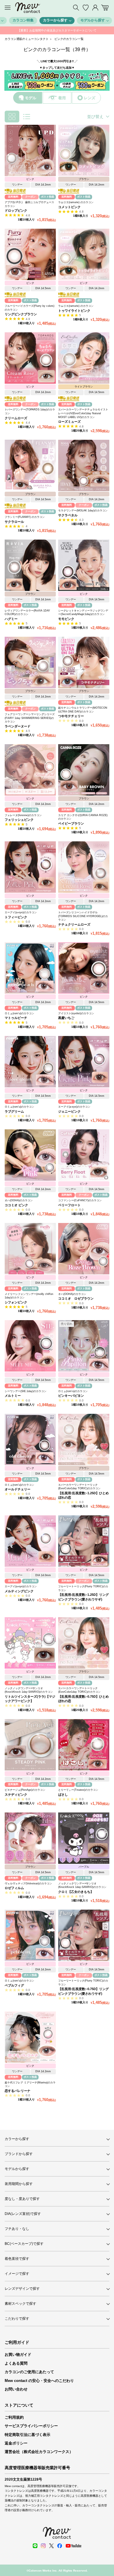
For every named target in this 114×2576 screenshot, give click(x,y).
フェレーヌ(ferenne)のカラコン (23, 815)
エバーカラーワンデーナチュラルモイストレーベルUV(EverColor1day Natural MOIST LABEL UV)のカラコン (83, 413)
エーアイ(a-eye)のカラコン (21, 912)
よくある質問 (16, 2363)
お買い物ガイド (18, 2355)
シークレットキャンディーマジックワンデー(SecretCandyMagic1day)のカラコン (83, 613)
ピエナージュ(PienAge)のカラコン (25, 1790)
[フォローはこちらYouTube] (73, 2546)
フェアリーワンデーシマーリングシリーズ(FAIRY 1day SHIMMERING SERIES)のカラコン (30, 718)
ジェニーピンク (69, 1111)
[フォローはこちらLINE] (35, 2546)
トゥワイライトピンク (74, 311)
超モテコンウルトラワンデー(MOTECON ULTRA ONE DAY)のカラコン (83, 710)
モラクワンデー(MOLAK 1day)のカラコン (83, 511)
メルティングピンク (19, 1591)
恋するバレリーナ (18, 2091)
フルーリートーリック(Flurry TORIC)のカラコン (83, 1588)
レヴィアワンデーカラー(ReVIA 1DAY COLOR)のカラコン (27, 613)
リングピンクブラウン (21, 314)
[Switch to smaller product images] (12, 117)
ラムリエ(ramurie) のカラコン (76, 202)
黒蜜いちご (66, 1018)
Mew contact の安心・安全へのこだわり (39, 2381)
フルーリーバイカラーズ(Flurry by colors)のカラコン (30, 308)
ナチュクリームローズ (74, 924)
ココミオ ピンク (16, 1205)
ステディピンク (16, 1795)
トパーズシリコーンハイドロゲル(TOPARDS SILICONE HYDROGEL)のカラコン (83, 916)
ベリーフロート (69, 1205)
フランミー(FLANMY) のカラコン (25, 517)
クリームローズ (16, 418)
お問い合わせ (16, 2389)
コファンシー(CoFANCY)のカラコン (80, 1200)
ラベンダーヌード (18, 726)
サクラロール (14, 522)
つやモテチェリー (71, 716)
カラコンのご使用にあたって (29, 2372)
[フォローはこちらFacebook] (60, 2546)
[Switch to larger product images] (27, 117)
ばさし (63, 1795)
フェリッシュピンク (19, 820)
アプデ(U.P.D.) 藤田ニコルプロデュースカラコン (29, 204)
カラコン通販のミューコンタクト (27, 39)
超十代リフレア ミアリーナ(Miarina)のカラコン (30, 2084)
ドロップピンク (16, 210)
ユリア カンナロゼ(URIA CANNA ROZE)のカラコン (83, 817)
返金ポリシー (16, 2443)
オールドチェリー (18, 1489)
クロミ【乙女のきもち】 (76, 1892)
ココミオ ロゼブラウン (76, 1298)
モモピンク (66, 619)
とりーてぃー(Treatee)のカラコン (78, 1790)
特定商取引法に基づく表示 (27, 2435)
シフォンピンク (16, 1302)
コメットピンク (69, 207)
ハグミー (11, 619)
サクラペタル (68, 515)
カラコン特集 (23, 20)
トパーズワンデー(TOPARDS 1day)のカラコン (30, 411)
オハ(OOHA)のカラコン (19, 1200)
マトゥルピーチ (16, 1018)
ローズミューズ (69, 422)
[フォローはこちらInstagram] (43, 2546)
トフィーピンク (16, 917)
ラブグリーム (14, 1111)
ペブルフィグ (14, 1985)
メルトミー (13, 1396)
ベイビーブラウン (71, 823)
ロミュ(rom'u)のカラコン (19, 1013)
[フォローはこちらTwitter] (51, 2546)
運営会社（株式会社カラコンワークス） (39, 2452)
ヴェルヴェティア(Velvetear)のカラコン (28, 1883)
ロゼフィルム (14, 1888)
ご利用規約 (14, 2417)
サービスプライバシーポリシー (31, 2426)
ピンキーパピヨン (71, 1396)
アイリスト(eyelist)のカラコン (76, 1013)
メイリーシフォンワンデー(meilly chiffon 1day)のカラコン (29, 1296)
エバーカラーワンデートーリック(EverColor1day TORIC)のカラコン (79, 1487)
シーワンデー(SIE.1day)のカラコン (26, 1391)
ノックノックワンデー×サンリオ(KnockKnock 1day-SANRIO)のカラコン (29, 1690)
